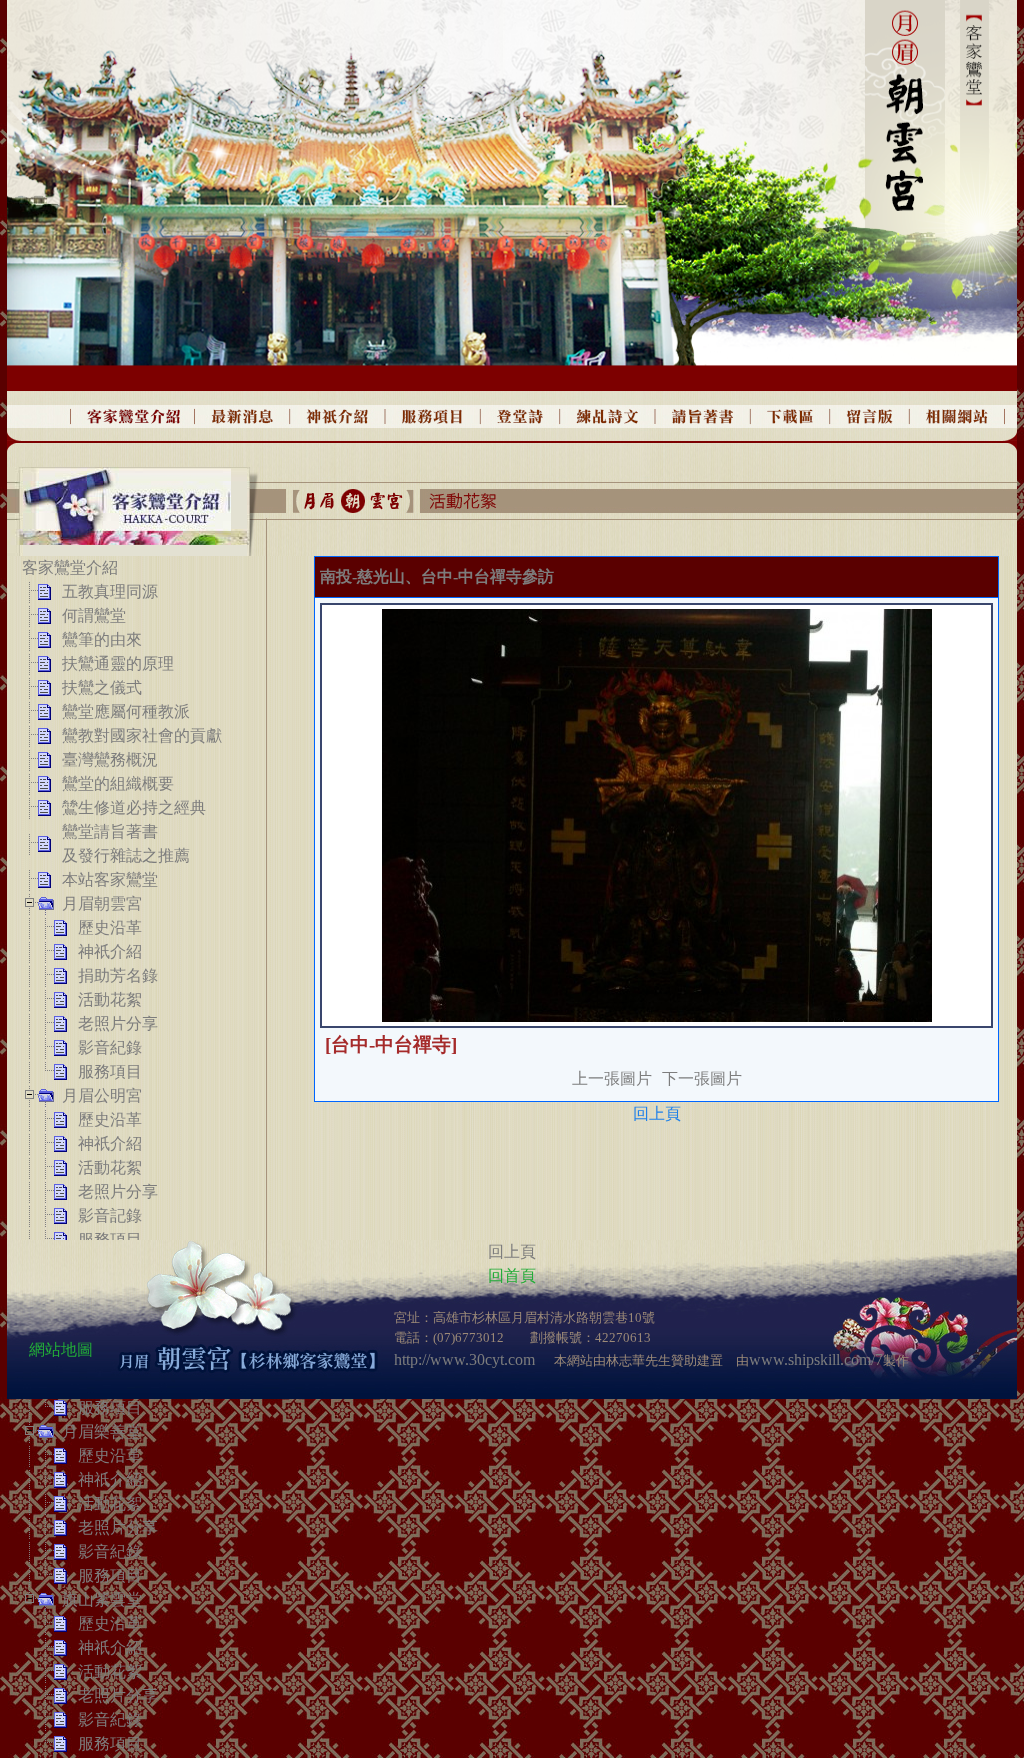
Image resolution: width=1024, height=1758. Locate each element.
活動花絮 (110, 999)
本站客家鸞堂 (110, 879)
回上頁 (657, 1113)
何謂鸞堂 (94, 615)
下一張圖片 (702, 1078)
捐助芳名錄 (118, 975)
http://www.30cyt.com (464, 1359)
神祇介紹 (110, 951)
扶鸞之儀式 (102, 687)
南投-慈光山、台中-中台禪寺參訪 (437, 576)
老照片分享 (118, 1023)
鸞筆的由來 (102, 639)
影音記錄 (110, 1215)
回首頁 (512, 1275)
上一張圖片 (612, 1078)
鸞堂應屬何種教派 (126, 711)
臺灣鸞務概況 (110, 759)
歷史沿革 (110, 927)
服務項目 (110, 1071)
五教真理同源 (110, 591)
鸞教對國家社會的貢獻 (142, 735)
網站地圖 (61, 1349)
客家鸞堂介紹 (70, 567)
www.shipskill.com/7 (816, 1359)
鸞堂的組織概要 (118, 783)
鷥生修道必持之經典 (134, 807)
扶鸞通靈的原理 (118, 663)
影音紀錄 (110, 1047)
